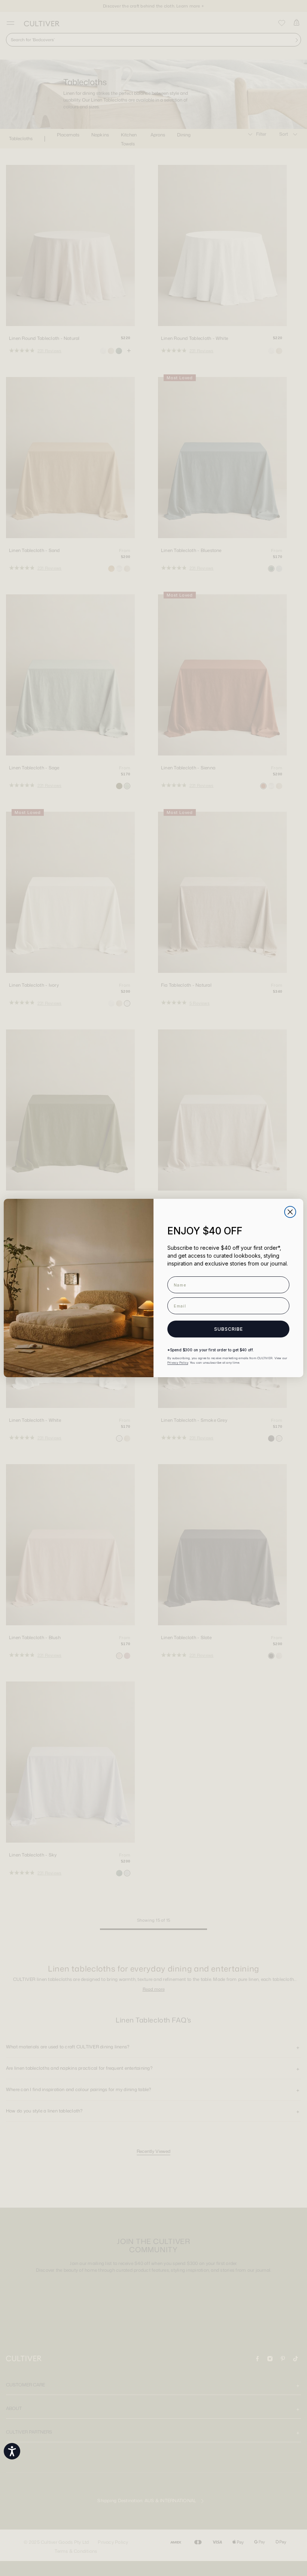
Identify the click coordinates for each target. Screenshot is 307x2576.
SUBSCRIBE (229, 1329)
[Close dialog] (290, 1212)
